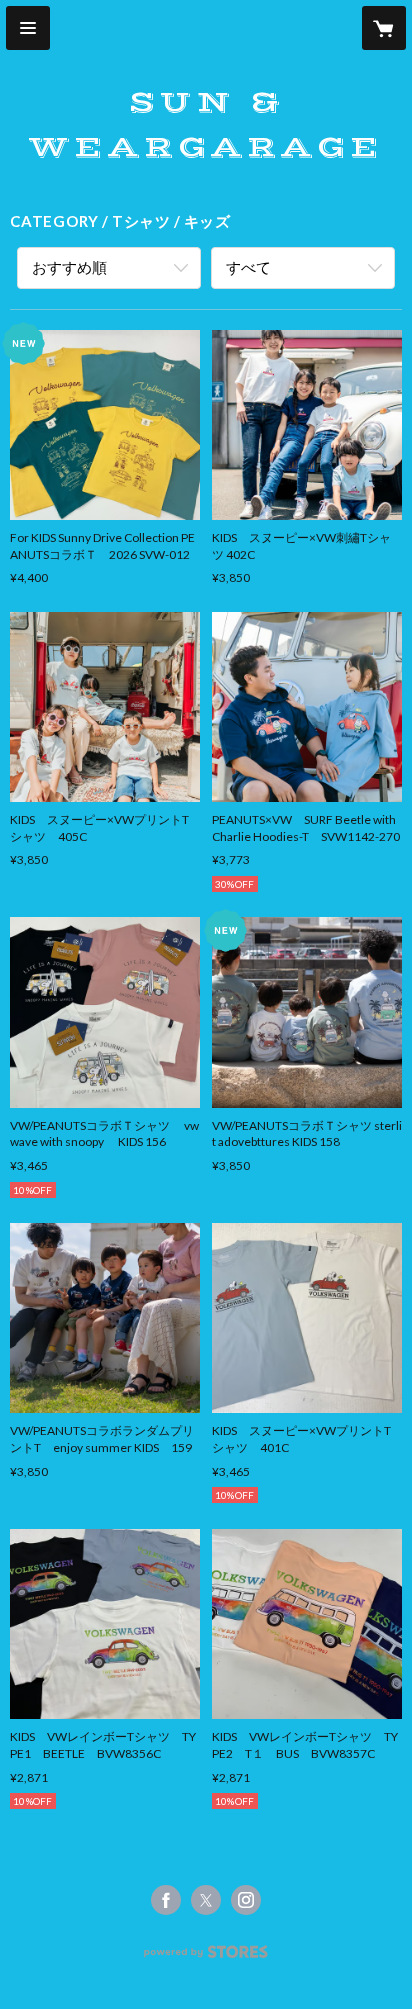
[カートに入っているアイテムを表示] (384, 28)
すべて (248, 267)
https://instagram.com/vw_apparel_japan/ (246, 1900)
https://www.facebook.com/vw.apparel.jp (166, 1900)
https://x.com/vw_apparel (206, 1900)
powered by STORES (206, 1957)
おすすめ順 (69, 267)
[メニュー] (28, 28)
